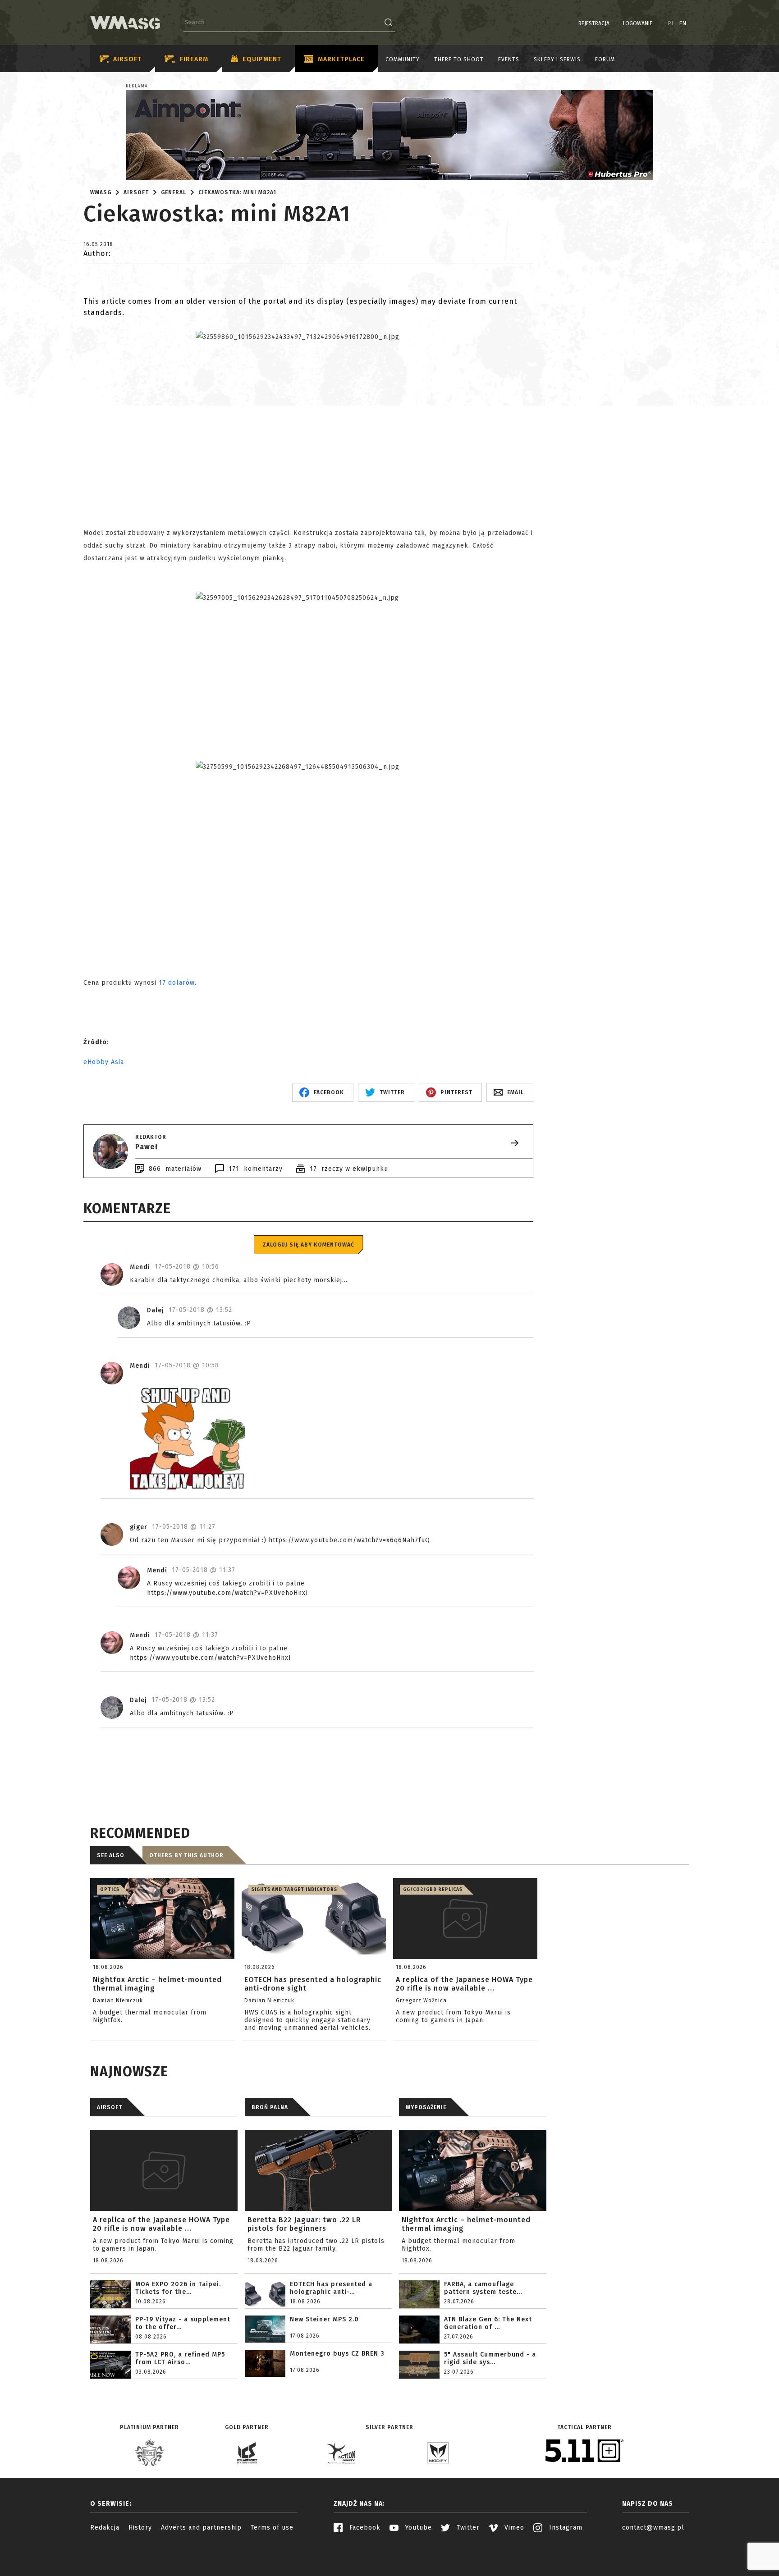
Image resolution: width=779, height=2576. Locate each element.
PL (671, 23)
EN (683, 23)
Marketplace (341, 59)
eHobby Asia (104, 1062)
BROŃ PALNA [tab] (270, 2107)
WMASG (101, 192)
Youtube (417, 2528)
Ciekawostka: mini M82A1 (237, 192)
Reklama (137, 86)
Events (509, 59)
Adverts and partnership (201, 2528)
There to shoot (459, 59)
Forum (605, 59)
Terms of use (272, 2528)
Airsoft (127, 59)
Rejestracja (594, 23)
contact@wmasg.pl (653, 2528)
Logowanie (638, 23)
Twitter (467, 2528)
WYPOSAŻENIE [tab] (426, 2107)
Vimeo (513, 2528)
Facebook (364, 2528)
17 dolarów (177, 983)
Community (403, 59)
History (140, 2528)
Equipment (262, 59)
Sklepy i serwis (557, 59)
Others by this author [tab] (186, 1855)
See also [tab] (111, 1855)
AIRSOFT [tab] (110, 2107)
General (174, 192)
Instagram (565, 2528)
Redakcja (105, 2528)
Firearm (194, 59)
